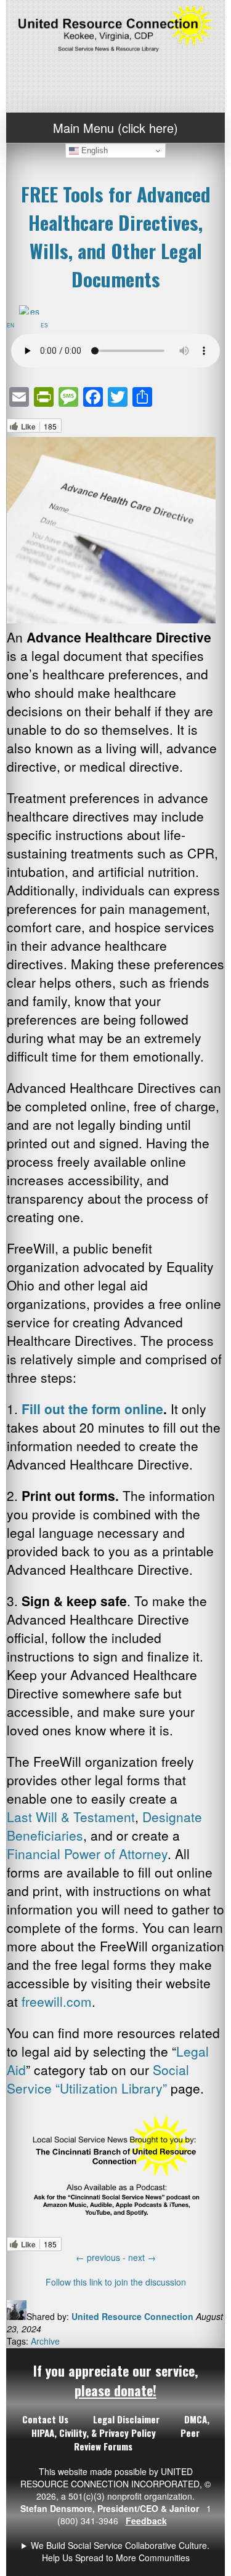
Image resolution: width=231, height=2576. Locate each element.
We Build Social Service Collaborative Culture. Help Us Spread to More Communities (120, 2551)
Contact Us (45, 2419)
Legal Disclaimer (126, 2419)
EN (13, 325)
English (93, 150)
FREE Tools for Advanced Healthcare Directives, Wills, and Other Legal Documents (116, 236)
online (144, 1409)
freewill (42, 2001)
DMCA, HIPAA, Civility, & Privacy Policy (120, 2426)
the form (96, 1409)
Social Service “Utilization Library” (98, 2079)
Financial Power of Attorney (87, 1854)
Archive (45, 2341)
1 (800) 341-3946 (116, 2551)
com (79, 2001)
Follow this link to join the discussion (116, 2282)
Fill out (45, 1409)
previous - (102, 2257)
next (142, 2257)
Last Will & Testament (71, 1817)
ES (47, 325)
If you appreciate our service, (115, 2380)
